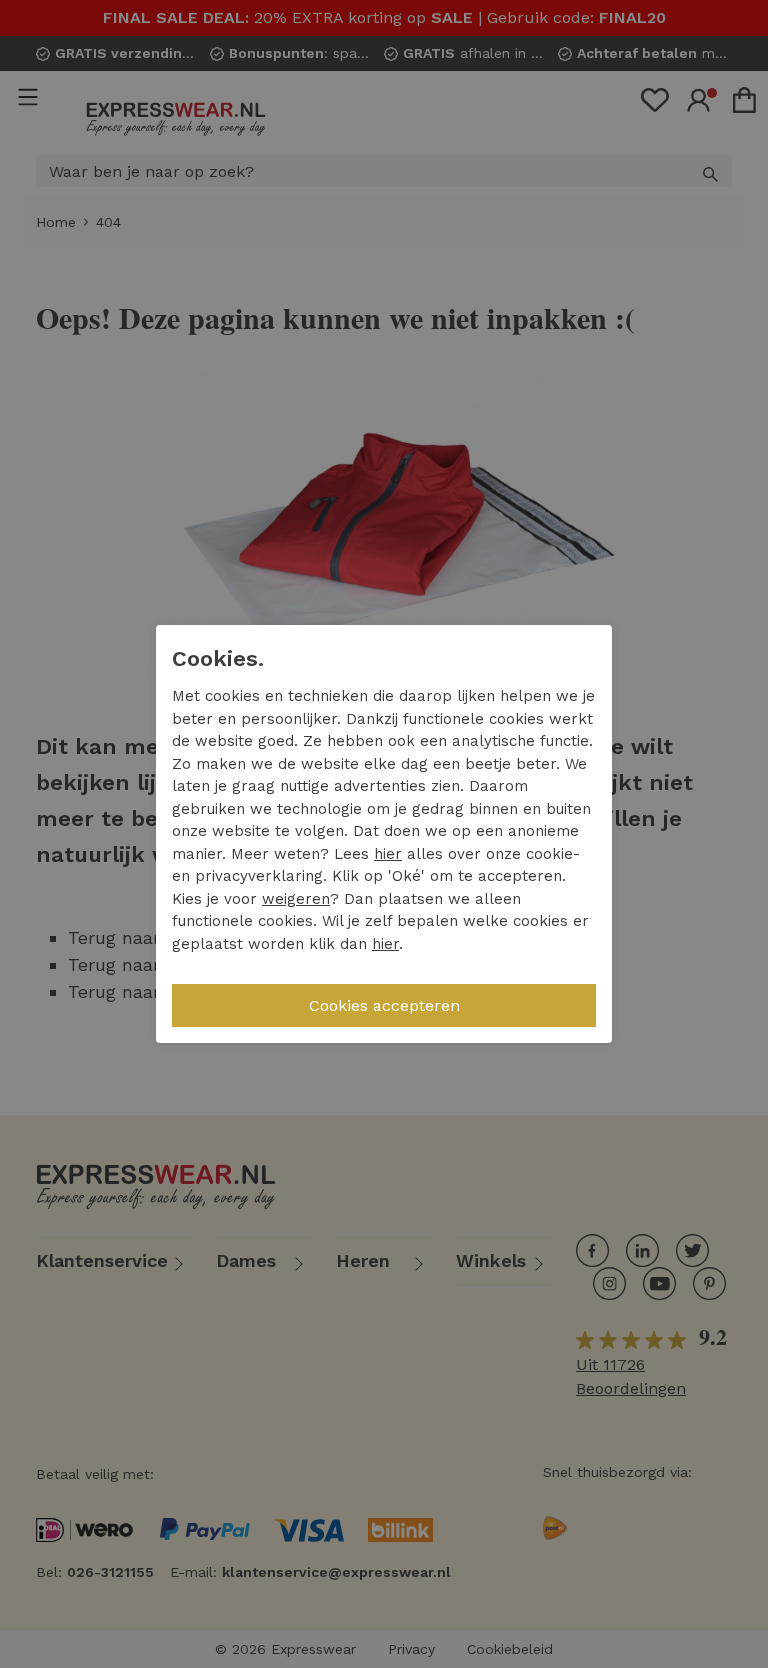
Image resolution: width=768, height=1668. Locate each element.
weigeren (296, 899)
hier (388, 854)
